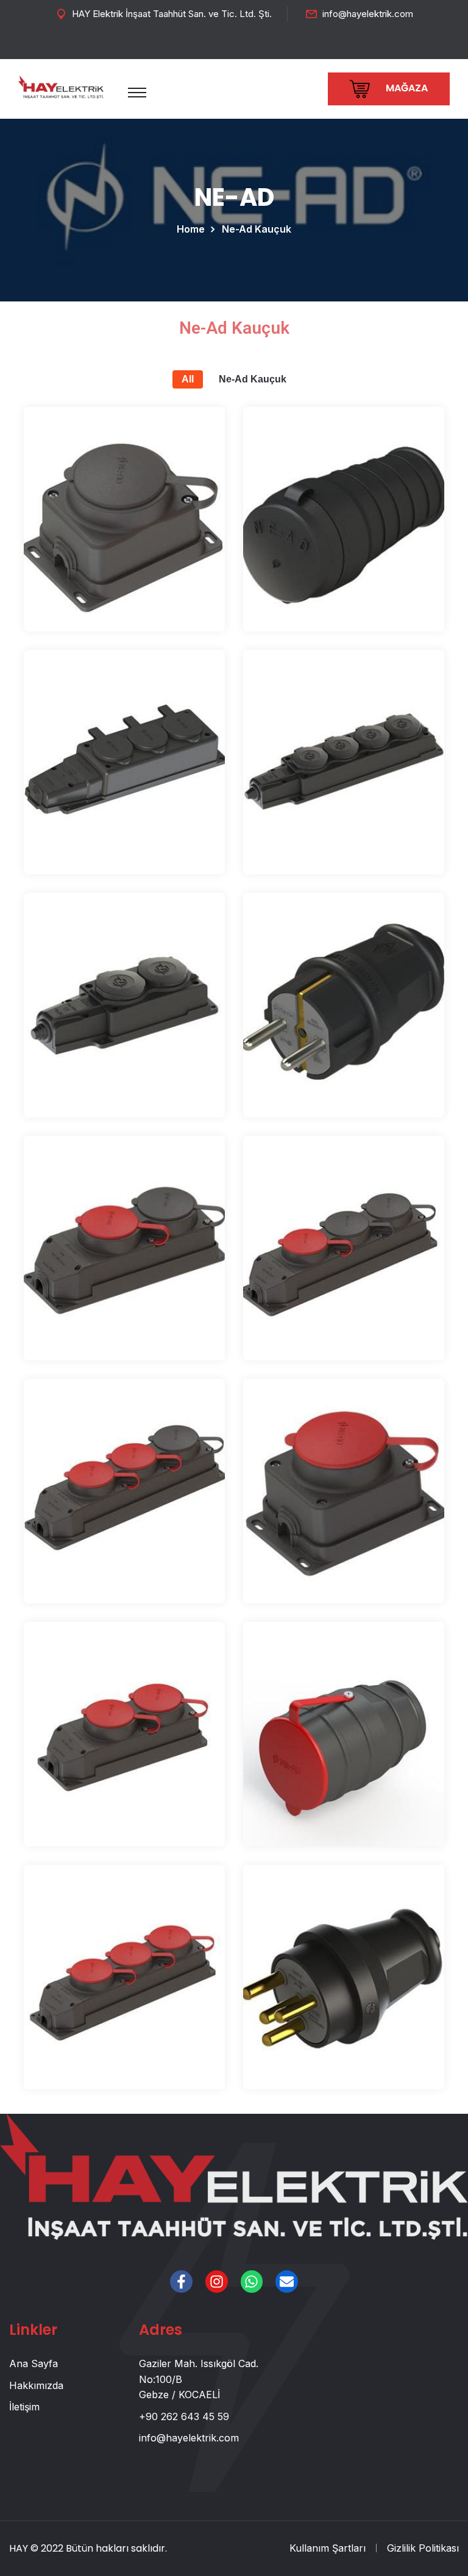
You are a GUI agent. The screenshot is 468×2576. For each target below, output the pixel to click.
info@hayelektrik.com (368, 14)
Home (193, 229)
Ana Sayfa (34, 2363)
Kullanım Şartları (328, 2548)
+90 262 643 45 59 (184, 2416)
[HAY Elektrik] (61, 86)
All (188, 379)
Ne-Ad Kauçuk (253, 379)
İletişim (24, 2407)
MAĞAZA (406, 88)
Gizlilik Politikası (423, 2548)
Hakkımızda (36, 2385)
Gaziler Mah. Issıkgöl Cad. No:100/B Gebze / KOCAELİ (199, 2379)
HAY (19, 2548)
